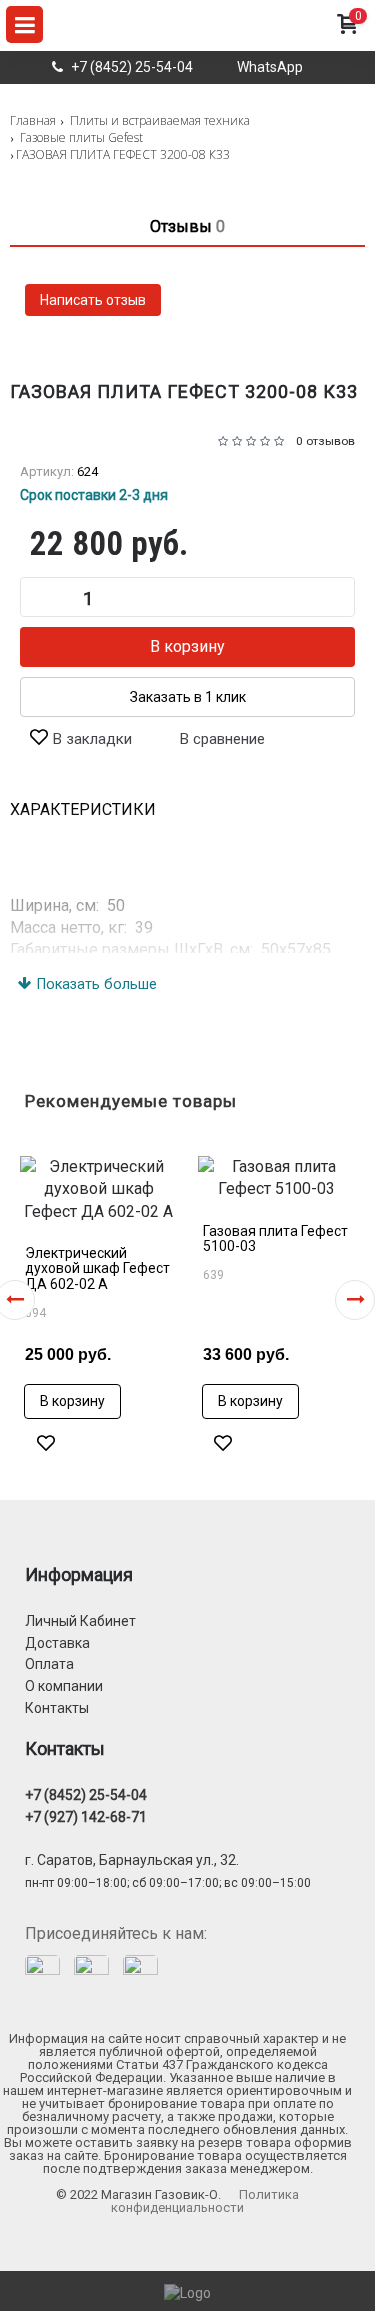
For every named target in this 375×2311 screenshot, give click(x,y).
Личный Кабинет (80, 1621)
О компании (64, 1686)
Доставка (57, 1643)
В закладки (92, 739)
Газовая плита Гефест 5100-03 (275, 1238)
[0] (346, 44)
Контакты (57, 1708)
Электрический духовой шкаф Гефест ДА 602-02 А (97, 1268)
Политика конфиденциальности (205, 2201)
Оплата (49, 1664)
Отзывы (187, 226)
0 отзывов (325, 441)
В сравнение (222, 739)
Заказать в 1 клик (188, 697)
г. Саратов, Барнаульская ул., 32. (132, 1860)
